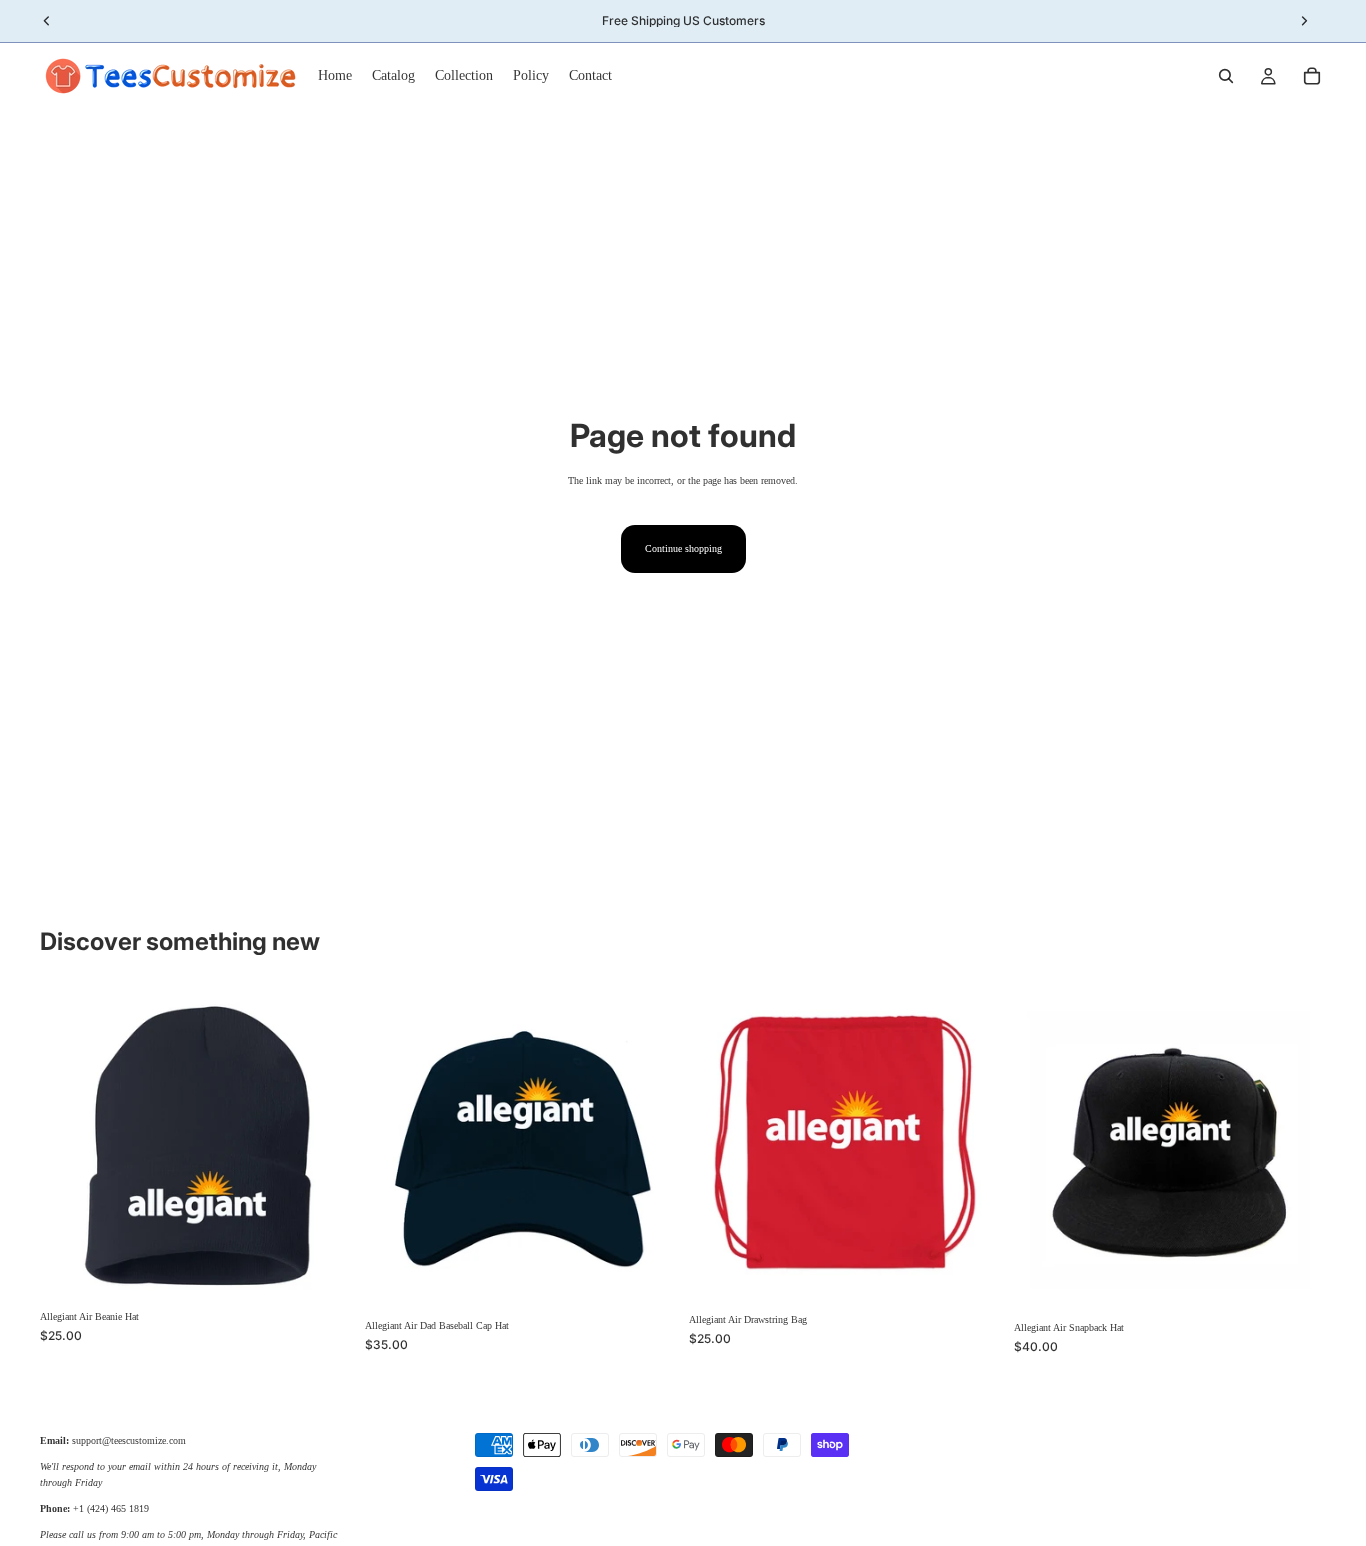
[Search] (1226, 76)
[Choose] (322, 1270)
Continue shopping (683, 548)
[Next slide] (323, 1145)
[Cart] (1312, 76)
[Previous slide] (70, 1145)
